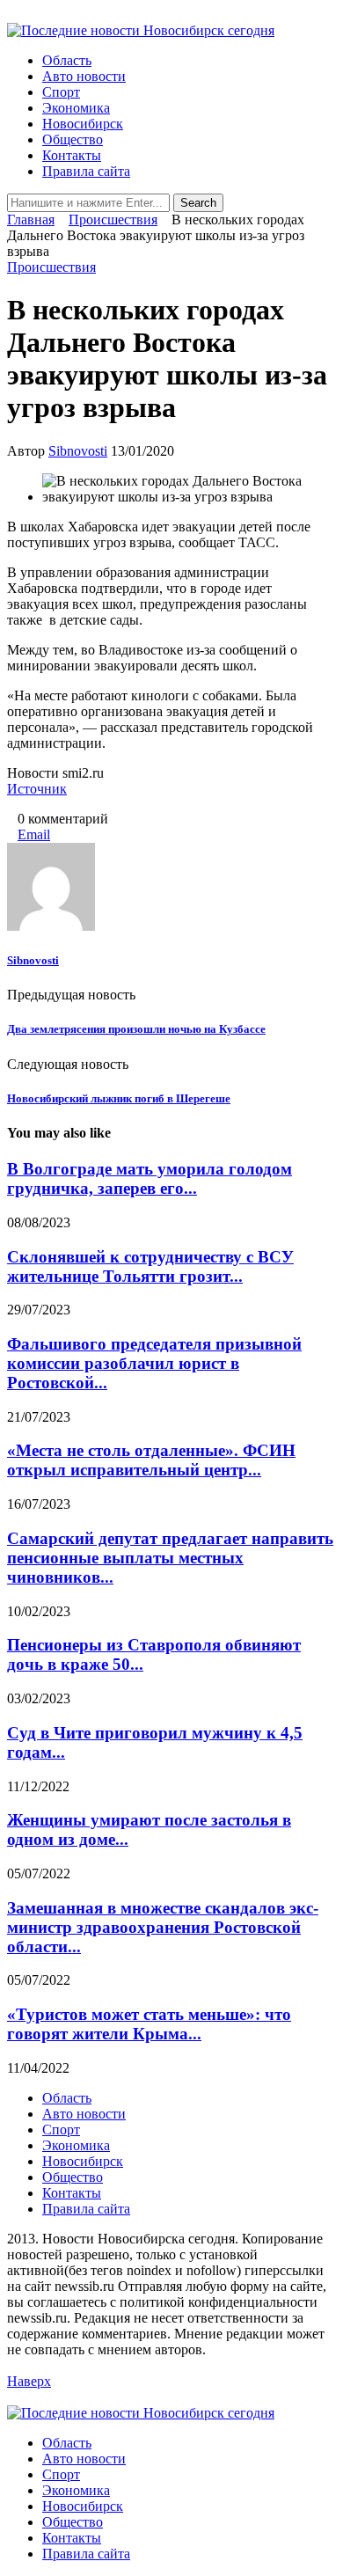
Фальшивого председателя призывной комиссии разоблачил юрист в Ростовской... (154, 1363)
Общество (73, 139)
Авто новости (84, 76)
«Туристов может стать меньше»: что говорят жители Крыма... (149, 2024)
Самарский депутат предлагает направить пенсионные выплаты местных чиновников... (170, 1558)
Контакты (72, 155)
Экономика (76, 108)
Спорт (61, 92)
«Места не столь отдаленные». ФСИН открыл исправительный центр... (151, 1460)
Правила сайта (86, 171)
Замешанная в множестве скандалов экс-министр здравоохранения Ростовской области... (163, 1927)
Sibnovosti (78, 451)
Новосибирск (83, 124)
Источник (37, 789)
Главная (31, 220)
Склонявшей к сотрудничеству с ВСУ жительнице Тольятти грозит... (150, 1266)
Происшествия (113, 220)
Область (67, 60)
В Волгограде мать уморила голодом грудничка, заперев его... (150, 1178)
